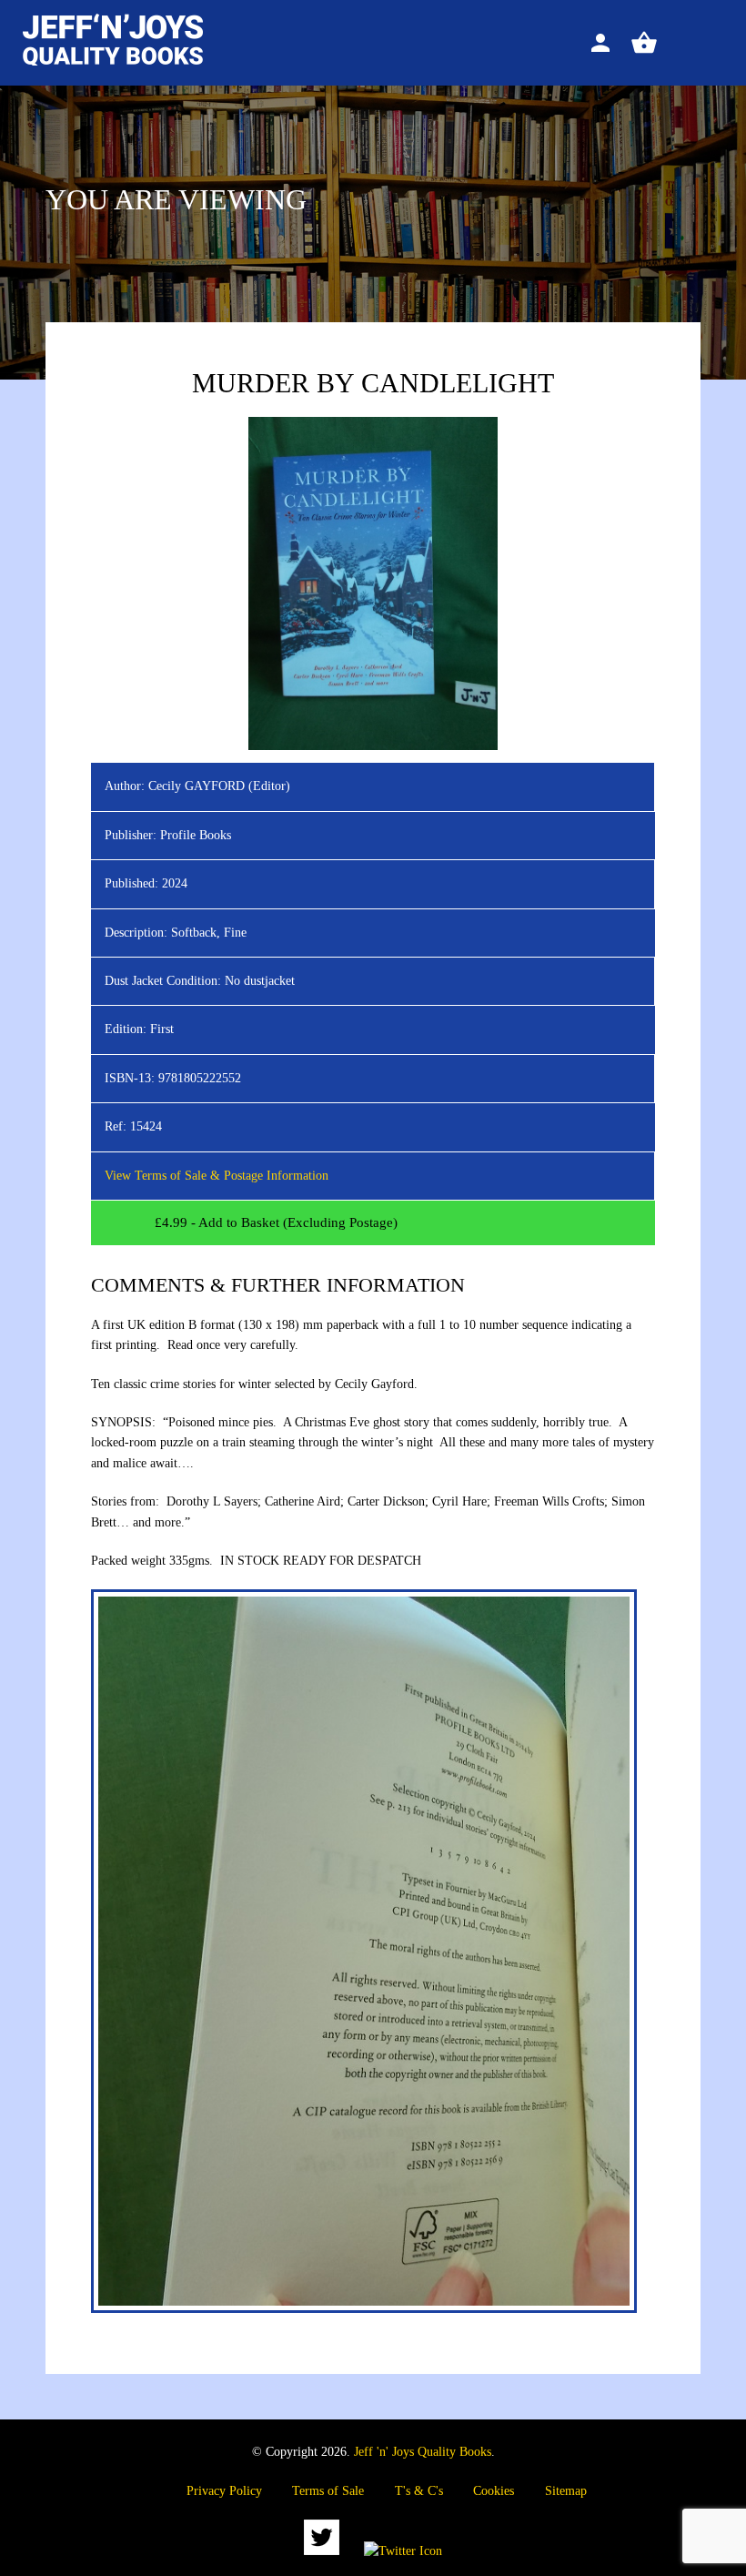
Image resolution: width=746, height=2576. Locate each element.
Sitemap (566, 2491)
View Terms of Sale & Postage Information (217, 1176)
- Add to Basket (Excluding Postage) (276, 1222)
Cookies (494, 2491)
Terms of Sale (328, 2491)
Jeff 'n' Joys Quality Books (423, 2452)
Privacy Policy (224, 2491)
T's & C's (419, 2491)
